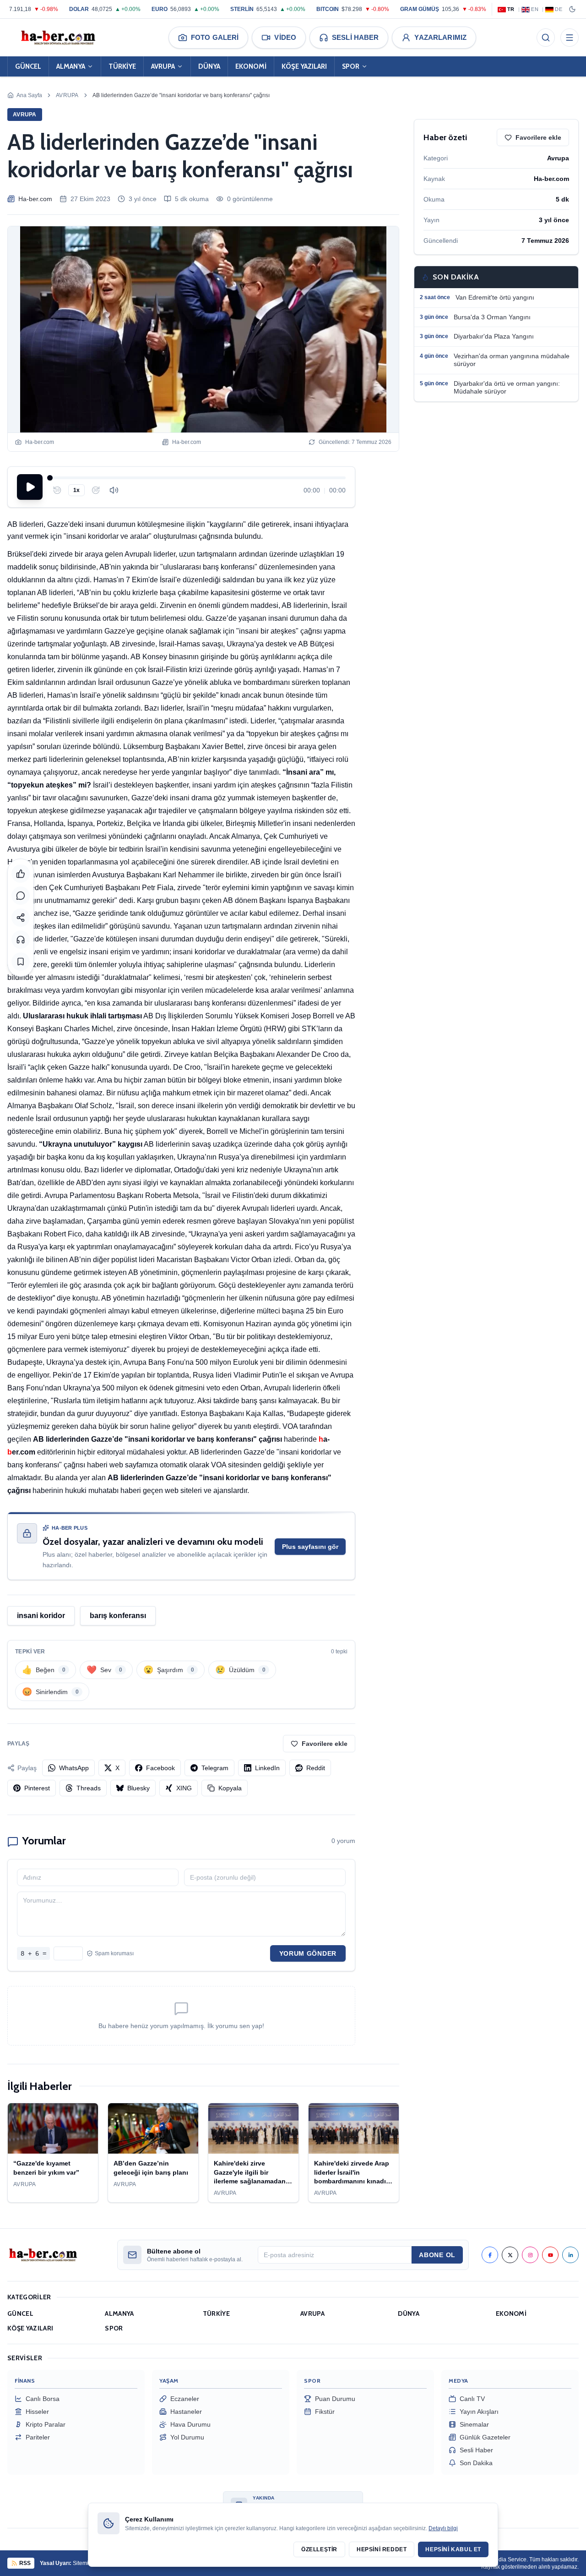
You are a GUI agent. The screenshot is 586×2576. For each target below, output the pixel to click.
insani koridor (41, 1616)
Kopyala (230, 1788)
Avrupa (67, 95)
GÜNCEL (28, 66)
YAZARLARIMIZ (440, 37)
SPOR (351, 66)
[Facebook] (490, 2255)
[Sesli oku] (21, 940)
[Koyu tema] (572, 9)
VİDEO (285, 37)
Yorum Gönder (308, 1953)
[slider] (198, 478)
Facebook (160, 1768)
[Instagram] (530, 2255)
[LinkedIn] (570, 2255)
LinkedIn (267, 1768)
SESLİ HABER (355, 37)
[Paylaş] (21, 918)
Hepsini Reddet (382, 2549)
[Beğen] (21, 874)
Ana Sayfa (29, 95)
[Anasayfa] (58, 38)
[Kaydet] (21, 962)
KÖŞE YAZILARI (304, 66)
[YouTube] (550, 2255)
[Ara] (546, 38)
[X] (510, 2255)
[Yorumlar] (21, 896)
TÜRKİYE (122, 66)
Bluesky (138, 1788)
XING (184, 1788)
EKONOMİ (251, 66)
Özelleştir (319, 2549)
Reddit (316, 1768)
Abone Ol (437, 2255)
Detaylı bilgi (443, 2528)
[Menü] (570, 38)
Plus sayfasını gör (310, 1547)
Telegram (215, 1768)
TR (511, 9)
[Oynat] (30, 487)
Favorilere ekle (325, 1744)
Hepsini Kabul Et (453, 2549)
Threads (89, 1788)
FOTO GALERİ (215, 37)
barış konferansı (118, 1616)
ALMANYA (71, 66)
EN (535, 9)
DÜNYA (209, 66)
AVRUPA (163, 66)
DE (559, 9)
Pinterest (37, 1788)
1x (76, 490)
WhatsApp (74, 1768)
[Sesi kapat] (114, 490)
